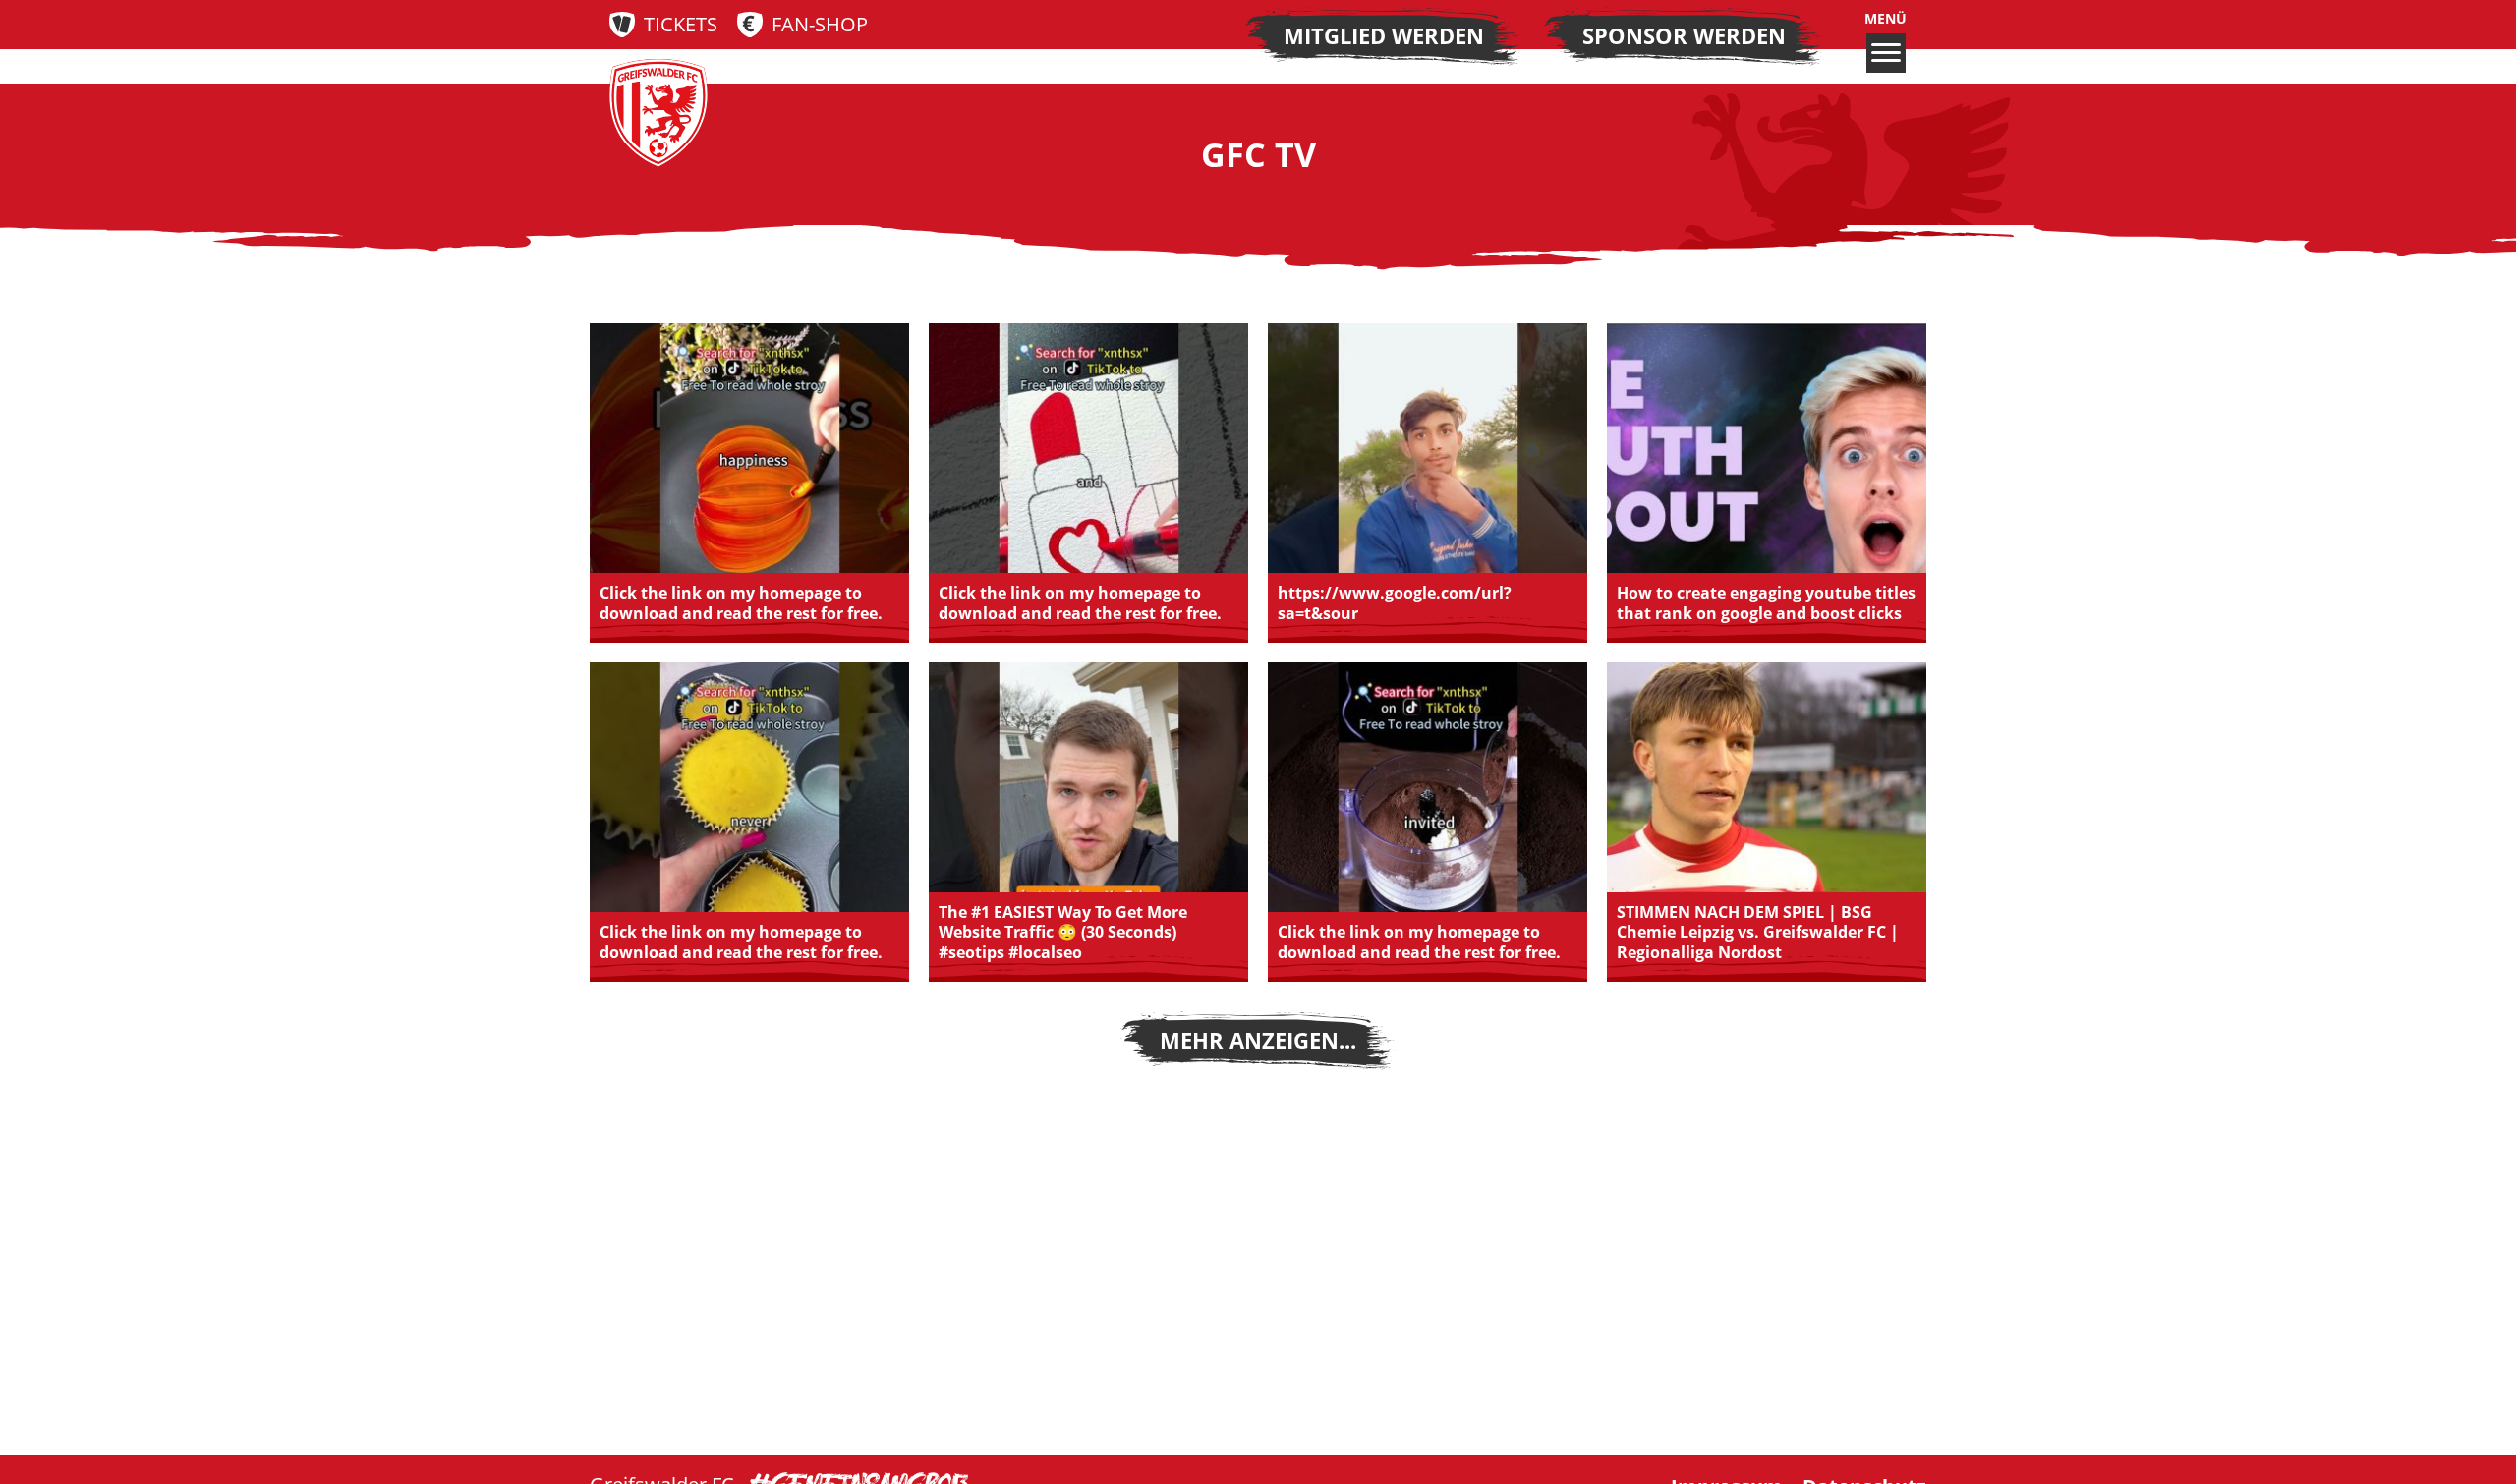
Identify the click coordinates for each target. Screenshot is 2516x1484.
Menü (1886, 19)
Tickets (681, 24)
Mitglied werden (1384, 36)
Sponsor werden (1684, 36)
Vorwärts (1258, 1041)
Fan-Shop (820, 24)
